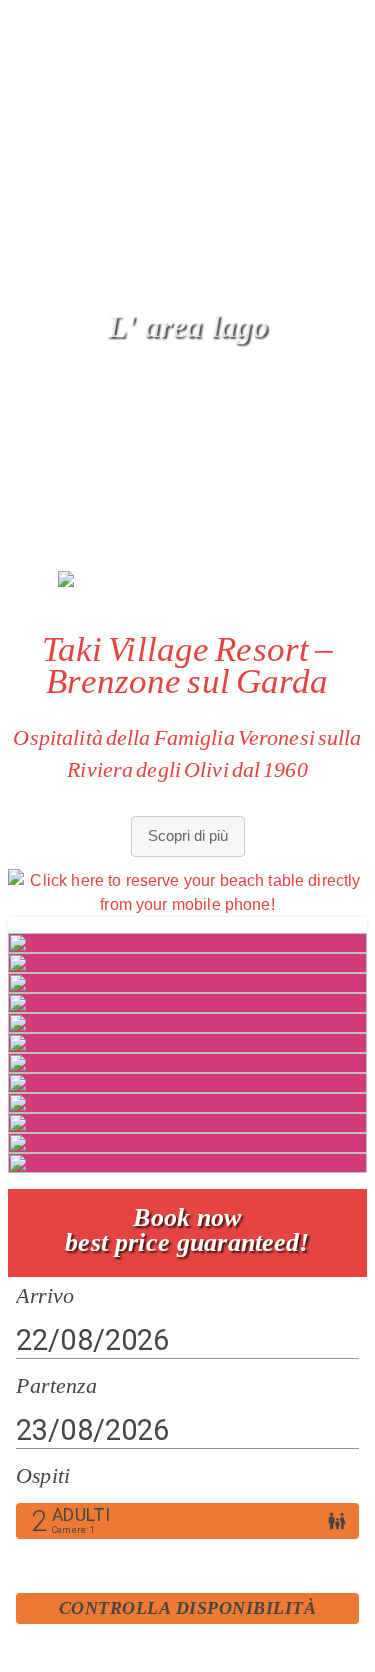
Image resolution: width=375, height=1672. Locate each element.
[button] (332, 330)
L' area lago (188, 326)
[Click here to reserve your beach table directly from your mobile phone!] (187, 891)
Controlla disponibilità (188, 1608)
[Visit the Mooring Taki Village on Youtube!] (116, 24)
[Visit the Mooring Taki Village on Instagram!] (72, 24)
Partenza (56, 1385)
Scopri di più (188, 835)
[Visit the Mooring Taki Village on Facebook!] (28, 24)
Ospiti (43, 1475)
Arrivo (45, 1295)
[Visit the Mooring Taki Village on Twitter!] (155, 24)
